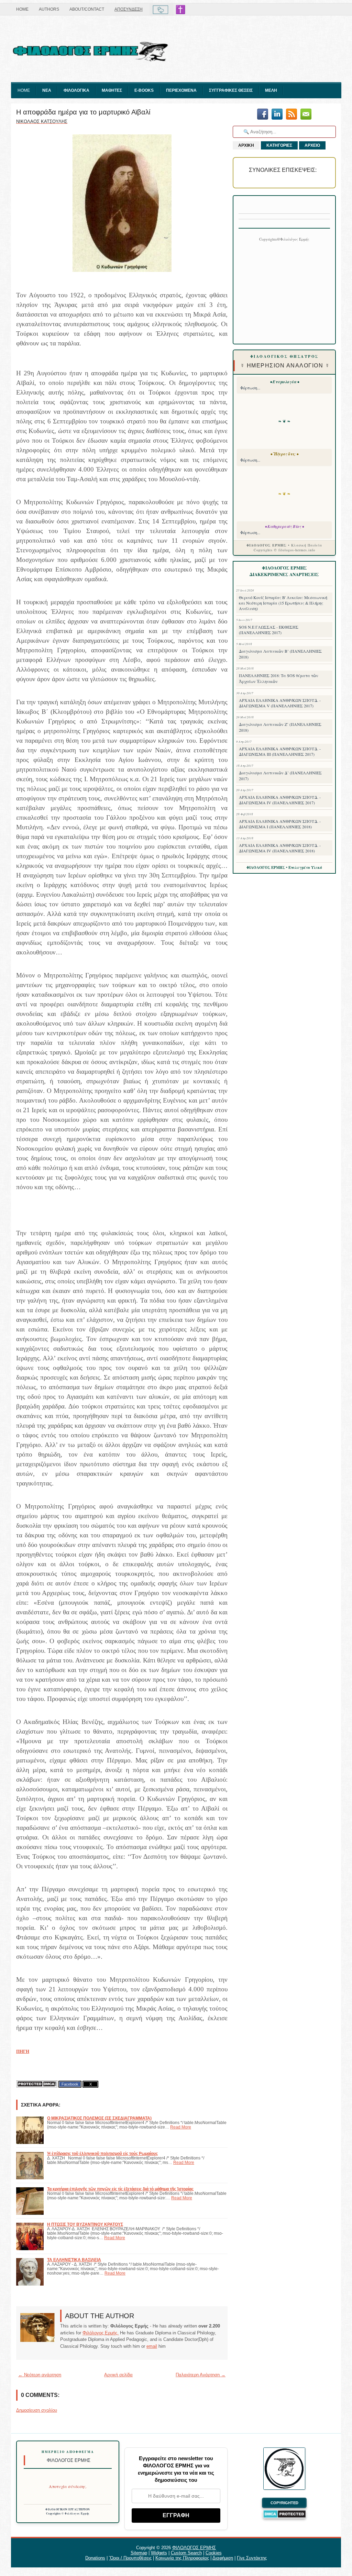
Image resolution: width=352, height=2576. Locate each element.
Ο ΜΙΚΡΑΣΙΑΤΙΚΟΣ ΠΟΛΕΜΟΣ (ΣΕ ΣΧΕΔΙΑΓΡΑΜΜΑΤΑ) (99, 2118)
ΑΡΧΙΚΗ (246, 145)
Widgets (159, 2553)
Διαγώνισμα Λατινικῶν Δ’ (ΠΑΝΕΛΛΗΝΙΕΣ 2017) (280, 776)
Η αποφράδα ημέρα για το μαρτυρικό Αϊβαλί (83, 112)
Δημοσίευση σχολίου (37, 2410)
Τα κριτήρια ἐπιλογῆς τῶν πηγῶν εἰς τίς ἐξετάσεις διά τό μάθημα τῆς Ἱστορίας (120, 2189)
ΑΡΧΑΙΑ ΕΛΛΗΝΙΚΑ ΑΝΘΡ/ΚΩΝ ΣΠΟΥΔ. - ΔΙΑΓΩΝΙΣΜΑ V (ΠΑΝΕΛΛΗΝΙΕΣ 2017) (280, 703)
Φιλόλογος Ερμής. (101, 2333)
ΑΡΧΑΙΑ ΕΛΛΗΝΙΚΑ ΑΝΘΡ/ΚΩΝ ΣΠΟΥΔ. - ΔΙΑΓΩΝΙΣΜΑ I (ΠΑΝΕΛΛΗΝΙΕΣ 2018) (280, 824)
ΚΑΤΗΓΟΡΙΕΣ (279, 145)
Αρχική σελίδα (118, 2375)
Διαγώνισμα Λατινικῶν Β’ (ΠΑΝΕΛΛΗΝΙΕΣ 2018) (280, 654)
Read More (181, 2127)
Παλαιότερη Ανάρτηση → (201, 2375)
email (152, 2346)
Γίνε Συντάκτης (252, 2558)
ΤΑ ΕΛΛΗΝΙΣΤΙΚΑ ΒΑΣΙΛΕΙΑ (74, 2260)
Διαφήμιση (223, 2558)
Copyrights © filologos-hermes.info (284, 550)
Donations (95, 2558)
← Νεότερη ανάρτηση (40, 2375)
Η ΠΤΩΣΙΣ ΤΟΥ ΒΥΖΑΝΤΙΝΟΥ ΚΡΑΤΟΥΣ (85, 2224)
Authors (49, 9)
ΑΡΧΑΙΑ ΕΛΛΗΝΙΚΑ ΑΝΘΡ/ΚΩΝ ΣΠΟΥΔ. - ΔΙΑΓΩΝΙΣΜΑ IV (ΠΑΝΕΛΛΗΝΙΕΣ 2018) (280, 848)
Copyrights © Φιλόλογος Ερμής (68, 2513)
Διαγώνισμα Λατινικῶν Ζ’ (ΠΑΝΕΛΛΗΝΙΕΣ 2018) (280, 727)
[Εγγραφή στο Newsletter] (291, 115)
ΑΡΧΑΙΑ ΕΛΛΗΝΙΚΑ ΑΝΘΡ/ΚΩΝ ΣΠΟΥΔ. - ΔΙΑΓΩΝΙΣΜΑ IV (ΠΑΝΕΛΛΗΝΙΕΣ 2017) (280, 800)
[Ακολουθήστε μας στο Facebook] (263, 115)
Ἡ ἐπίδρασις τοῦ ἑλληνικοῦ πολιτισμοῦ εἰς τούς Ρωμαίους (102, 2153)
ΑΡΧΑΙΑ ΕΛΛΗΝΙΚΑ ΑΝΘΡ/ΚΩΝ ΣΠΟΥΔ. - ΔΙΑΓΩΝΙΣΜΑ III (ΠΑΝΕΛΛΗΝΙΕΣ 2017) (280, 751)
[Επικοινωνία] (306, 115)
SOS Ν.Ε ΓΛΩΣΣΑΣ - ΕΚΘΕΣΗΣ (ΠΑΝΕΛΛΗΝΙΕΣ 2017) (269, 630)
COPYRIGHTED (284, 2503)
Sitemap (139, 2553)
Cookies (214, 2553)
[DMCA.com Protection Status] (37, 2084)
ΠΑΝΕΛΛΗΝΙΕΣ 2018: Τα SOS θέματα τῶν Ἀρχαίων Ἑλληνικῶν (279, 678)
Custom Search (186, 2553)
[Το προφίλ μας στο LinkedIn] (277, 115)
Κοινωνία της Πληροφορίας (182, 2558)
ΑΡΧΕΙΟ (312, 145)
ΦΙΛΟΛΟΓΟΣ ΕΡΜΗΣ (194, 2548)
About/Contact (87, 9)
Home (22, 9)
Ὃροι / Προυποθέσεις (130, 2558)
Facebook (70, 2084)
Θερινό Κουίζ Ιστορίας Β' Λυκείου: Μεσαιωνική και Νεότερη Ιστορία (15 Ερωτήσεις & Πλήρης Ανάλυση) (283, 603)
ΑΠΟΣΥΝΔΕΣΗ (129, 9)
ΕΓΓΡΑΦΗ (176, 2515)
